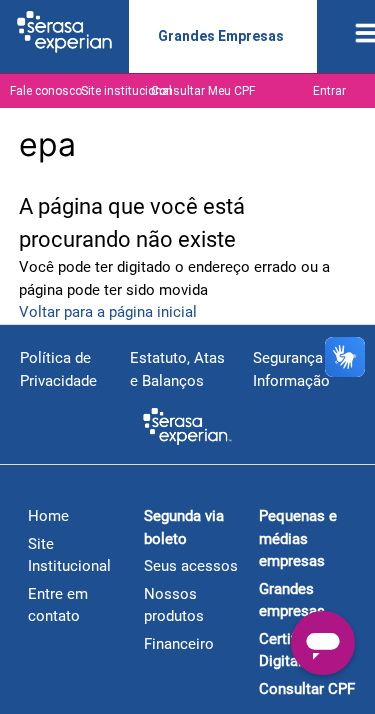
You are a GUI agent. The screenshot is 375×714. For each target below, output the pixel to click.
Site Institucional (69, 555)
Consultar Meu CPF (203, 91)
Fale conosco (46, 91)
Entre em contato (58, 605)
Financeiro (179, 644)
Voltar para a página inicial (108, 312)
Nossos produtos (174, 605)
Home (48, 516)
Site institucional (126, 91)
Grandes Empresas (221, 36)
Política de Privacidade (58, 369)
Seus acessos (191, 566)
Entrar (329, 91)
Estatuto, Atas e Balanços (177, 369)
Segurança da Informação (298, 369)
